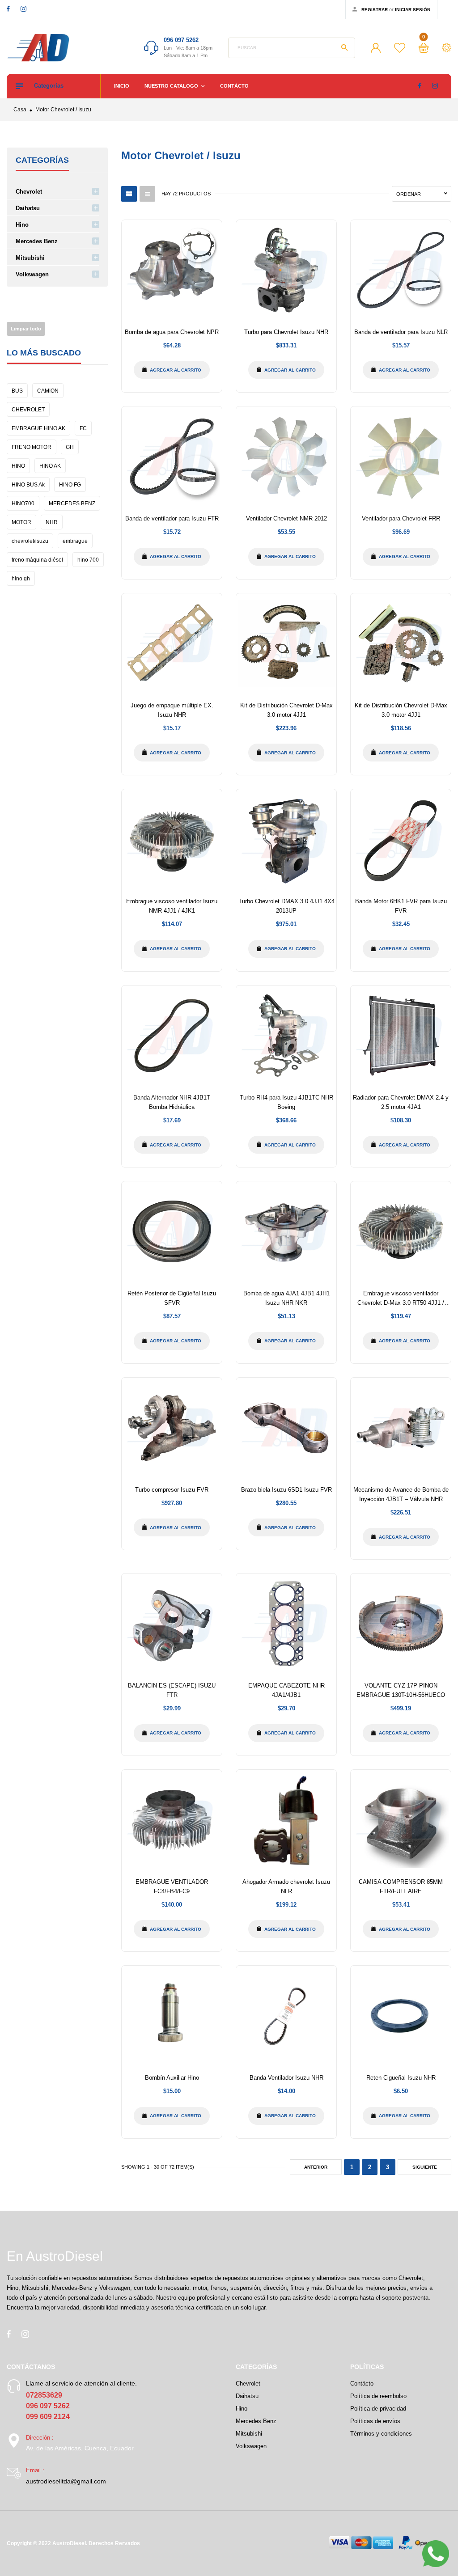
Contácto (234, 86)
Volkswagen (32, 274)
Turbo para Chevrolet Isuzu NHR (286, 332)
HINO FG (70, 485)
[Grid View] (129, 194)
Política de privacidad (378, 2409)
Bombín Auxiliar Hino (172, 2078)
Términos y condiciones (381, 2434)
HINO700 (23, 503)
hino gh (21, 579)
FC (83, 428)
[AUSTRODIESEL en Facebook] (8, 9)
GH (70, 447)
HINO (18, 466)
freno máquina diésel (37, 560)
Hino (22, 225)
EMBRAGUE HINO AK (38, 428)
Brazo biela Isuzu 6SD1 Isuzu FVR (286, 1490)
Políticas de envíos (375, 2421)
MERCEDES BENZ (72, 503)
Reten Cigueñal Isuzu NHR (401, 2078)
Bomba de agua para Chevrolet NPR (172, 332)
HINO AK (50, 466)
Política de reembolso (378, 2396)
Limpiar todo (26, 329)
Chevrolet (29, 192)
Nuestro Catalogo (172, 86)
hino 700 (88, 560)
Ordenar (409, 194)
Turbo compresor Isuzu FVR (172, 1490)
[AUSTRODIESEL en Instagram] (23, 9)
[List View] (147, 194)
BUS (17, 391)
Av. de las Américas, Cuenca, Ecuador (80, 2448)
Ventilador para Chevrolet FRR (401, 518)
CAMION (48, 391)
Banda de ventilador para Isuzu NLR (401, 332)
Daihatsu (28, 208)
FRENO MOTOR (32, 447)
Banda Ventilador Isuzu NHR (286, 2078)
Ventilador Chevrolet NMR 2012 (286, 518)
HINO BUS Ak (28, 485)
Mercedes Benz (37, 241)
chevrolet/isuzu (30, 541)
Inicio (122, 86)
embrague (75, 541)
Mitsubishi (30, 258)
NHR (52, 522)
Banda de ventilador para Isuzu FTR (172, 518)
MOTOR (21, 522)
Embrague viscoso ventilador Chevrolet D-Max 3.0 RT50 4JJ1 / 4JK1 (401, 1303)
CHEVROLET (28, 410)
